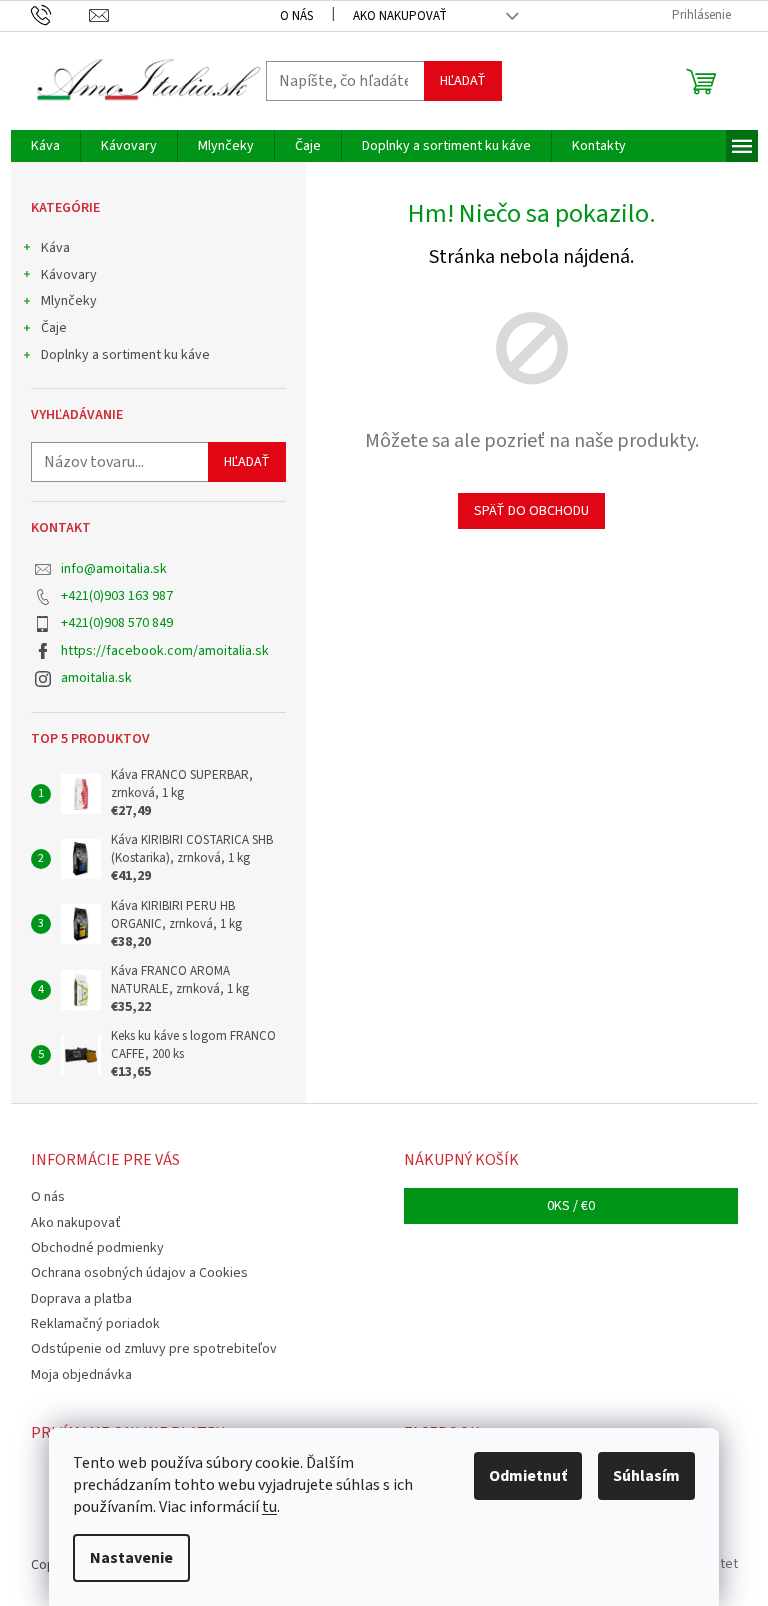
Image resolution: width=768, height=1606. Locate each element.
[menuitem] (45, 146)
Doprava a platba (81, 1299)
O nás (296, 16)
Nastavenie (131, 1558)
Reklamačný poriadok (95, 1324)
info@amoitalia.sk (114, 569)
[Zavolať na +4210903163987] (60, 15)
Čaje (54, 328)
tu (269, 1507)
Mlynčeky (69, 301)
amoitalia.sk (96, 678)
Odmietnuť (528, 1476)
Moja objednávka (81, 1375)
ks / (571, 1206)
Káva (55, 248)
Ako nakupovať (400, 16)
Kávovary (69, 275)
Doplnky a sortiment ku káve (125, 355)
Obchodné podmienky (97, 1248)
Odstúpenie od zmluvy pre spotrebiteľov (154, 1349)
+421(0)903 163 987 (117, 596)
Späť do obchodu (531, 511)
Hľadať (463, 81)
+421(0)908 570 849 (117, 623)
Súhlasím (646, 1476)
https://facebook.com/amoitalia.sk (165, 651)
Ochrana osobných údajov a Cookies (139, 1273)
